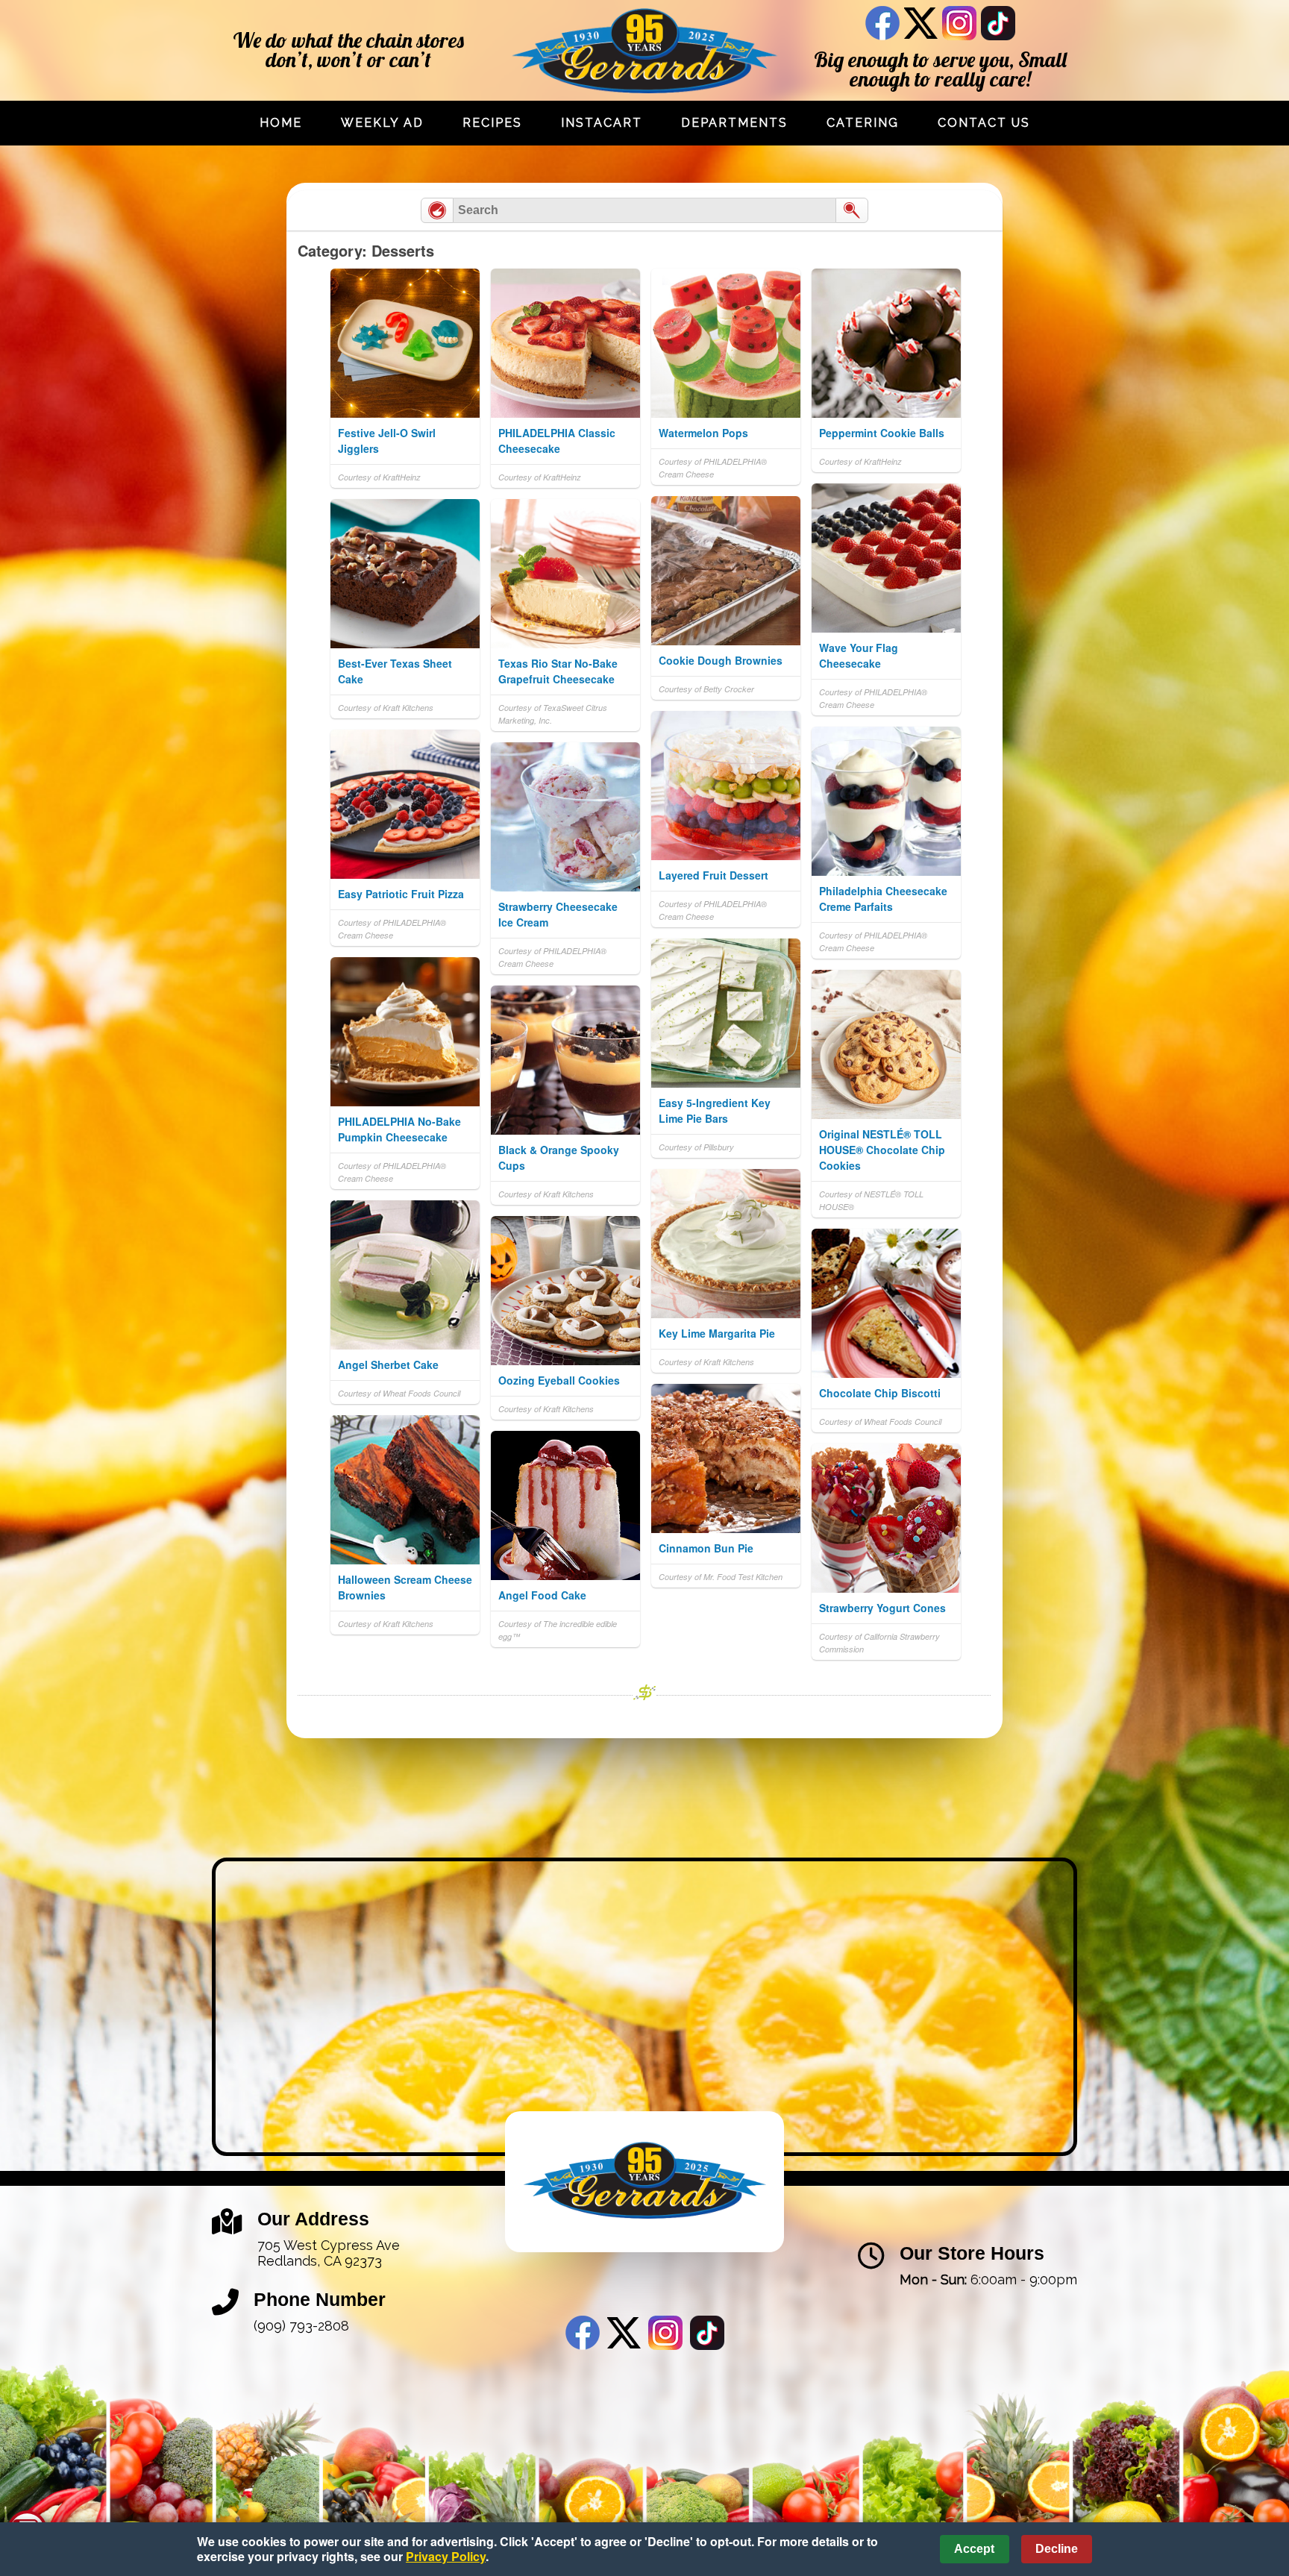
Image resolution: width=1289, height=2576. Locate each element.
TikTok (998, 23)
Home (281, 123)
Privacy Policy (446, 2556)
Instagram (959, 23)
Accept (974, 2549)
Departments (734, 123)
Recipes (492, 123)
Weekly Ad (382, 123)
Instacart (602, 123)
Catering (863, 123)
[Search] (852, 210)
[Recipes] (437, 210)
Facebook (882, 23)
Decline (1057, 2549)
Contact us (984, 123)
